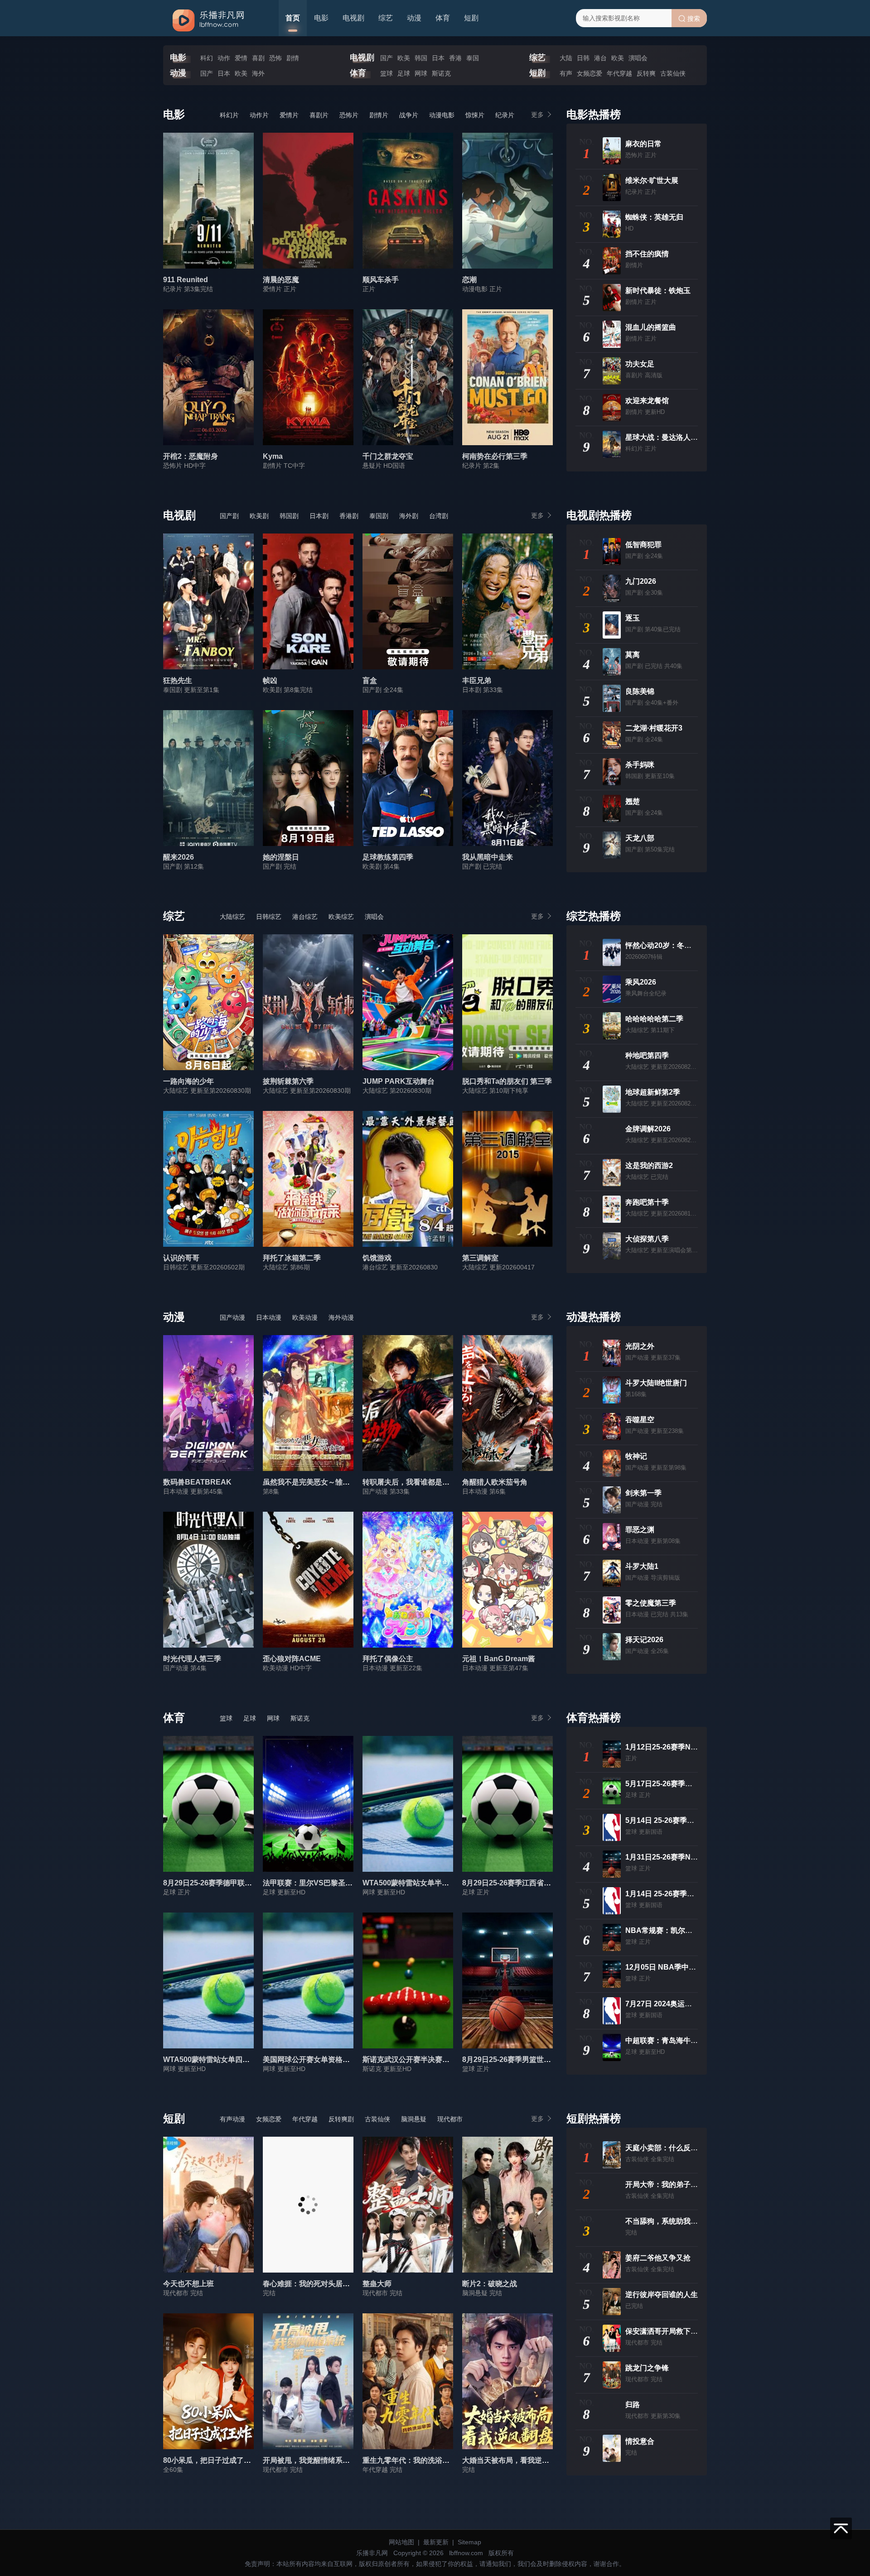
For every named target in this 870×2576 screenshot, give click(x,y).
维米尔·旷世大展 (652, 180)
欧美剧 (259, 516)
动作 (224, 58)
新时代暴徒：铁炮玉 (658, 291)
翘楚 (633, 801)
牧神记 (636, 1456)
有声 (566, 73)
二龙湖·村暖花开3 (654, 728)
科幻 (207, 58)
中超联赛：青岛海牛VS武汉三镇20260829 (694, 2040)
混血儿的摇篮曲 (651, 327)
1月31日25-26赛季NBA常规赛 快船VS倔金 (695, 1857)
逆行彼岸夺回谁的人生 (662, 2295)
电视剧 (353, 18)
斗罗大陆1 (642, 1566)
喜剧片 (319, 115)
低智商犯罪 (643, 545)
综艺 (386, 18)
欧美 (404, 58)
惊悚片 (475, 115)
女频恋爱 (590, 73)
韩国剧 (289, 516)
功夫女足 (640, 364)
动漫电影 (442, 115)
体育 (443, 18)
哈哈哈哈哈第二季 (654, 1019)
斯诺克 (441, 73)
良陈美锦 (640, 691)
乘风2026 (641, 982)
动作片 (259, 115)
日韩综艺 (269, 917)
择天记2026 (644, 1640)
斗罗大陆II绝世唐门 (656, 1383)
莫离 (633, 655)
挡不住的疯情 (647, 254)
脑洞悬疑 (414, 2119)
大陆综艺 (232, 917)
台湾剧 (439, 516)
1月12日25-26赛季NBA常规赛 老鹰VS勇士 (695, 1747)
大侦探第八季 (647, 1239)
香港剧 (349, 516)
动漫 (414, 18)
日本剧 (319, 516)
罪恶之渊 (640, 1530)
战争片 (409, 115)
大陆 (566, 58)
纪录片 (505, 115)
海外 (258, 73)
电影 (321, 18)
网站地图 (401, 2542)
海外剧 (409, 516)
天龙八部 (640, 838)
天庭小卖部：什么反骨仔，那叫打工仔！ (691, 2148)
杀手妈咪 (640, 765)
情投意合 (640, 2441)
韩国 (421, 58)
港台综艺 (305, 917)
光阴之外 (640, 1346)
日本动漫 (269, 1317)
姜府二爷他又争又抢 (658, 2258)
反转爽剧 (341, 2119)
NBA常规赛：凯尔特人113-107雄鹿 (683, 1930)
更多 (537, 115)
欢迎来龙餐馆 (647, 401)
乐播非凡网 (372, 2553)
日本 (438, 58)
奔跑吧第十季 (647, 1202)
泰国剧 (379, 516)
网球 (421, 73)
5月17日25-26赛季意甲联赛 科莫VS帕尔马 (694, 1784)
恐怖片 (349, 115)
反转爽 (646, 73)
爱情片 (289, 115)
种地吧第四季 (647, 1055)
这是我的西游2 (649, 1165)
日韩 (583, 58)
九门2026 (641, 581)
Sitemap (469, 2542)
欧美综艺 (341, 917)
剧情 (293, 58)
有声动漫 (232, 2119)
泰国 (473, 58)
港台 (600, 58)
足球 (404, 73)
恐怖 (275, 58)
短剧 (471, 18)
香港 (455, 58)
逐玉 (633, 618)
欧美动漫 (305, 1317)
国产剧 (229, 516)
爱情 (241, 58)
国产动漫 (232, 1317)
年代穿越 (619, 73)
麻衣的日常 (643, 144)
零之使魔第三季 (651, 1603)
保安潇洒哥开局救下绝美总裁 (672, 2331)
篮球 (387, 73)
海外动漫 (341, 1317)
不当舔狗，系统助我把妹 (665, 2221)
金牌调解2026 (648, 1129)
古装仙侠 (673, 73)
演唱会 (638, 58)
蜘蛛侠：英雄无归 (654, 217)
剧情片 (379, 115)
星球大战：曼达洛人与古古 (669, 437)
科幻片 (229, 115)
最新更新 (436, 2542)
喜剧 (258, 58)
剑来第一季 (643, 1493)
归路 (633, 2405)
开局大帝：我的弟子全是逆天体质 (680, 2184)
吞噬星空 (640, 1420)
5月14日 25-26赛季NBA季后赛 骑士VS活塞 (696, 1820)
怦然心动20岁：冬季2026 (667, 945)
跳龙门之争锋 (647, 2368)
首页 (293, 18)
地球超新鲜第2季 (653, 1092)
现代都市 (450, 2119)
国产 (387, 58)
